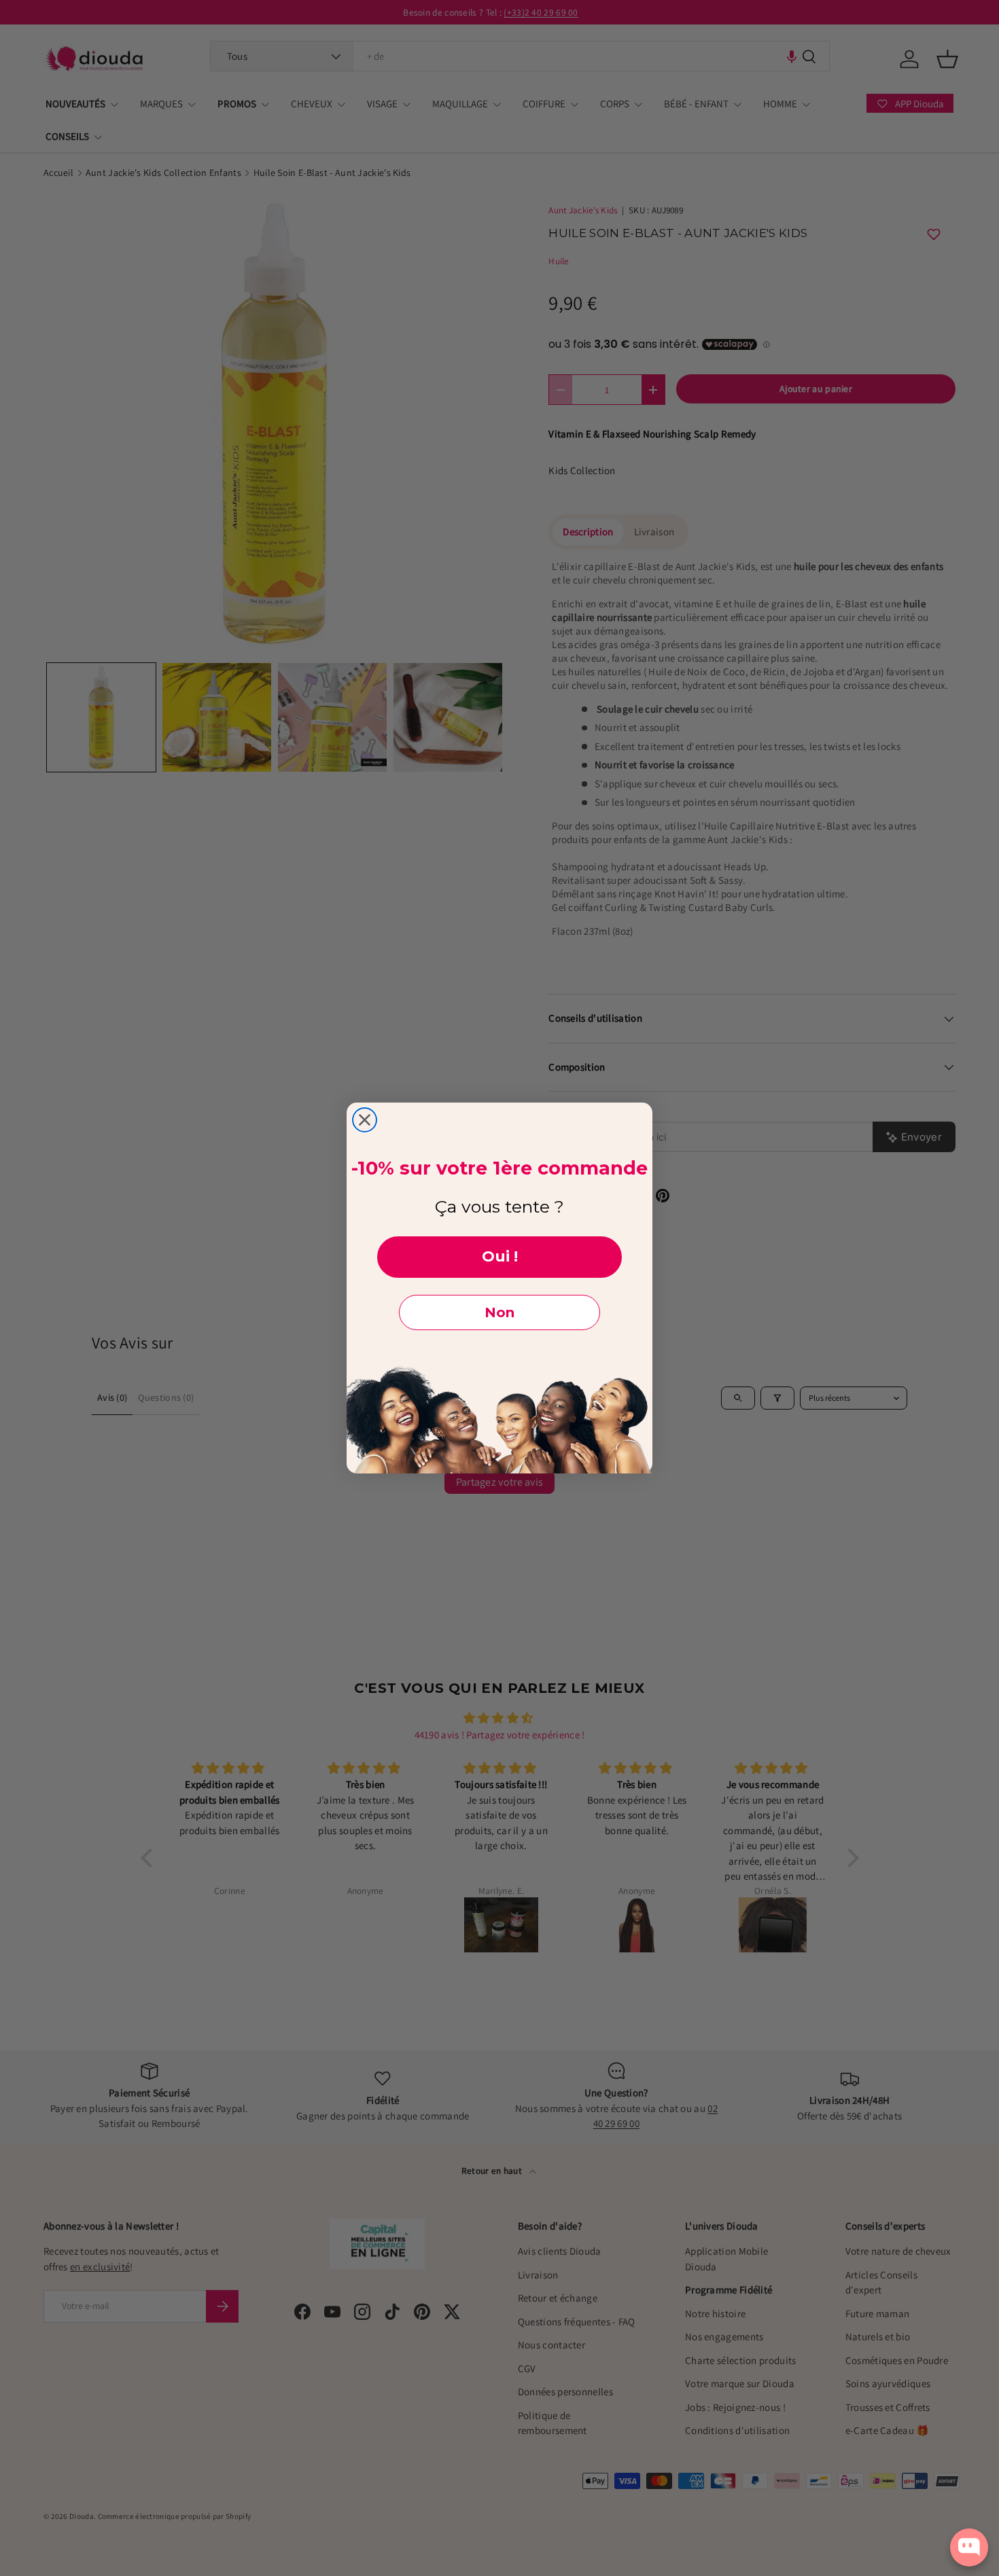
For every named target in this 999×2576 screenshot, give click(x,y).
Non (500, 1312)
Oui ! (500, 1256)
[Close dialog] (365, 1120)
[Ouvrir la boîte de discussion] (969, 2547)
